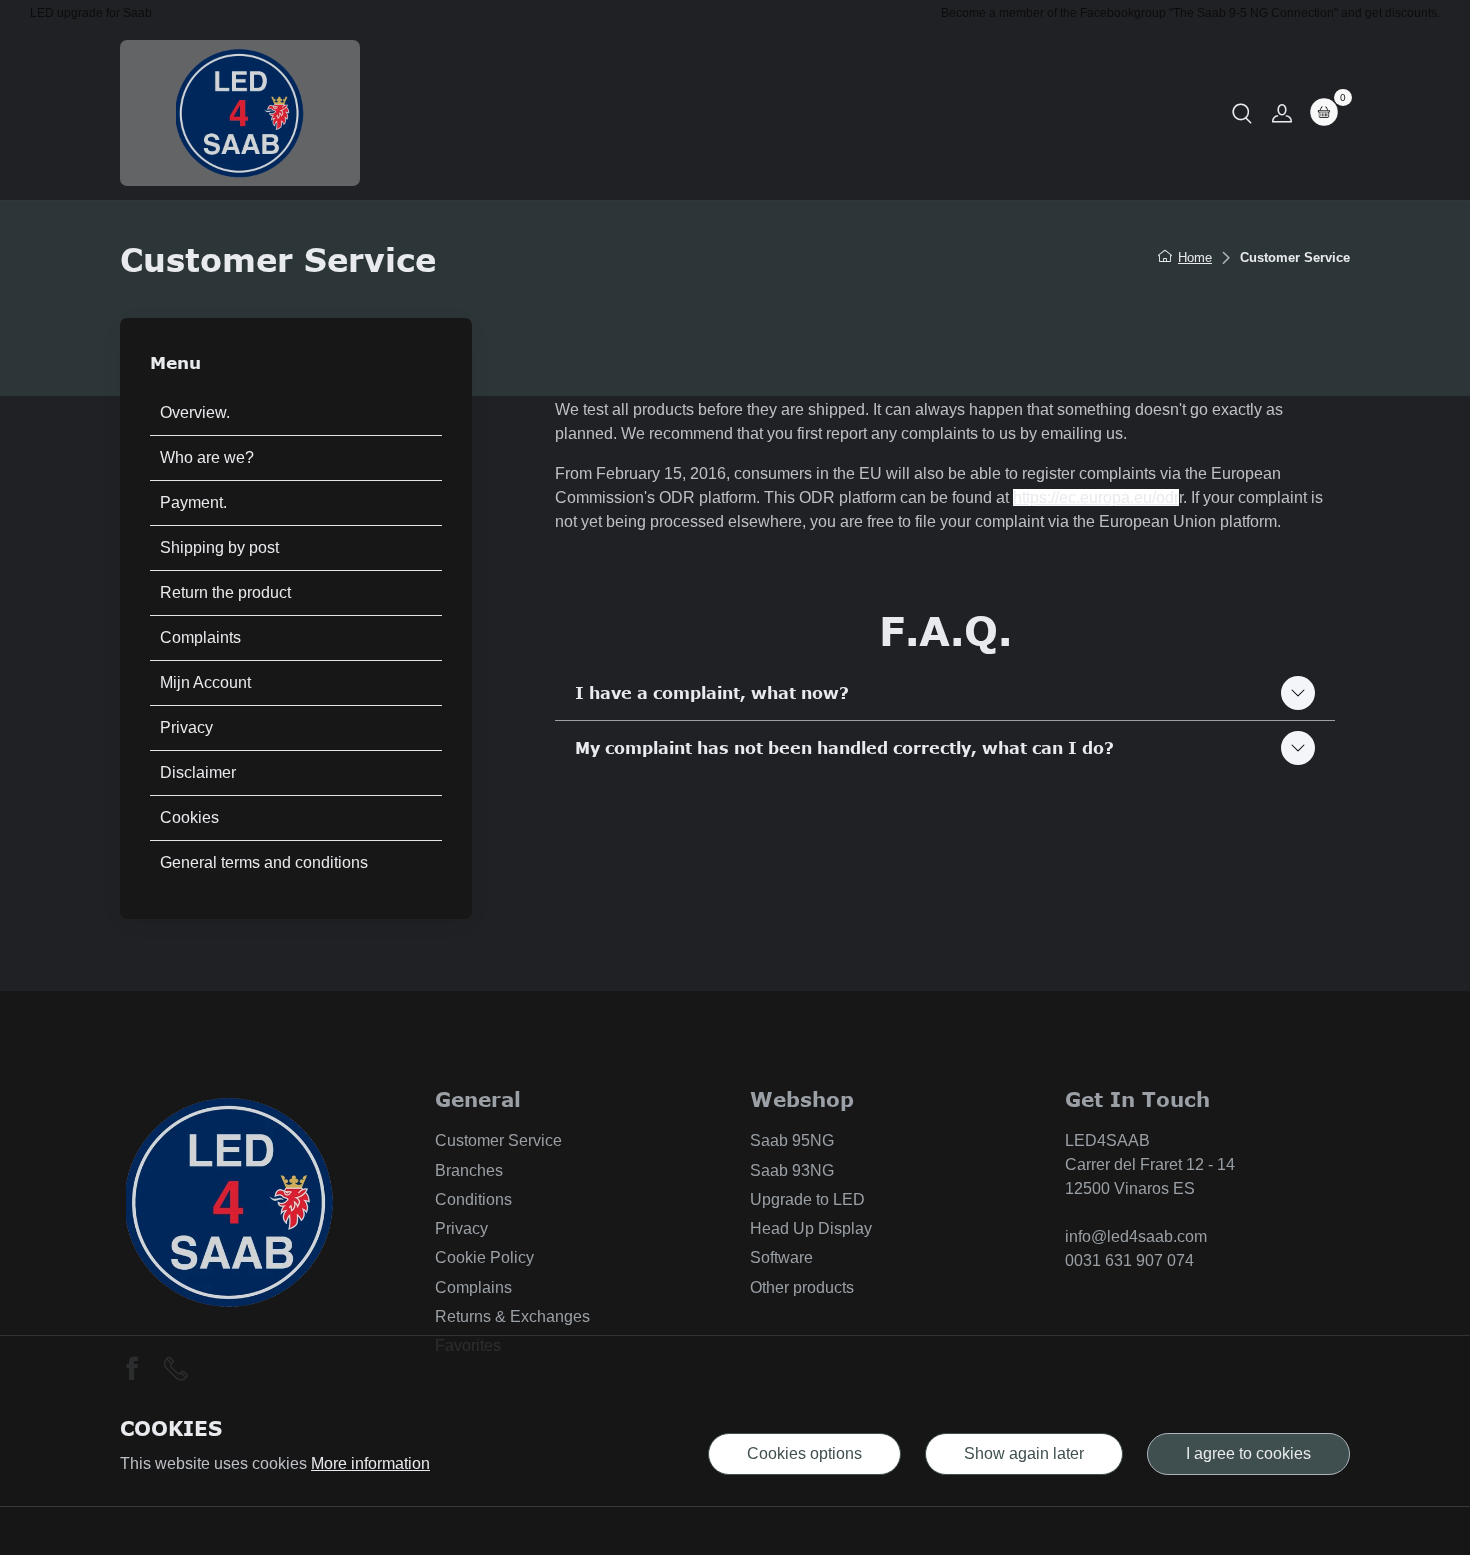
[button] (1242, 113)
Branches (469, 1170)
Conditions (473, 1199)
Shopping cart (976, 112)
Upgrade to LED (807, 1199)
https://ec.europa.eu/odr (1096, 497)
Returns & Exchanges (512, 1316)
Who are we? (207, 457)
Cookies (189, 817)
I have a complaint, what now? (712, 693)
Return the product (225, 592)
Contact (775, 112)
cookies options (804, 1453)
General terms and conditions (264, 862)
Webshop (682, 112)
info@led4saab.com (1136, 1236)
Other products (802, 1287)
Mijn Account (205, 682)
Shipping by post (219, 547)
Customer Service (498, 1140)
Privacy (186, 727)
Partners (865, 112)
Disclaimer (198, 772)
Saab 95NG (792, 1140)
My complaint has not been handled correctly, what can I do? (844, 748)
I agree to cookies (1248, 1453)
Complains (473, 1287)
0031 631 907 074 (1129, 1260)
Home (594, 112)
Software (781, 1257)
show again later (1024, 1453)
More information (370, 1463)
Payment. (193, 502)
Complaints (200, 637)
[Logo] (240, 113)
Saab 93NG (792, 1170)
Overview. (195, 412)
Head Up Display (811, 1228)
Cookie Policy (484, 1257)
